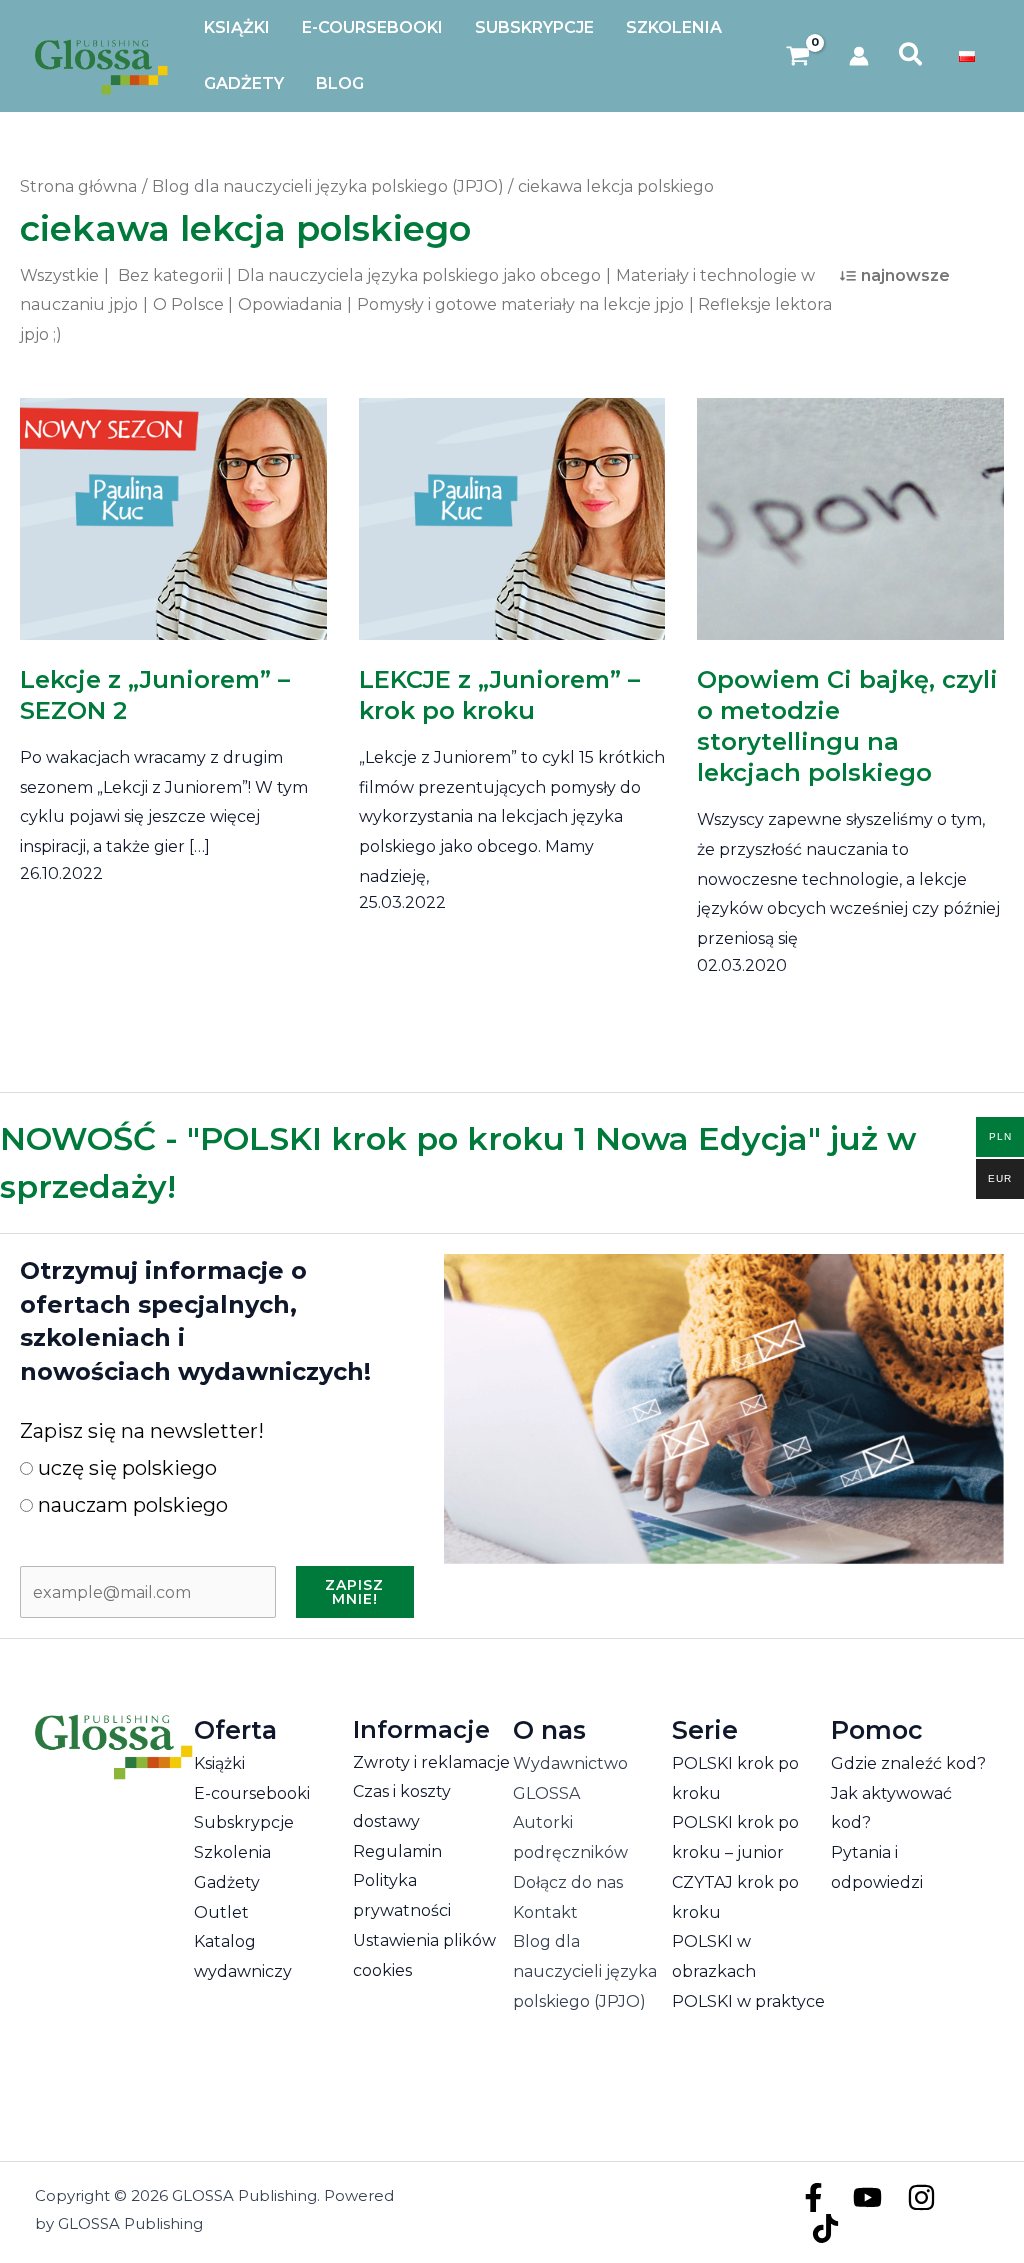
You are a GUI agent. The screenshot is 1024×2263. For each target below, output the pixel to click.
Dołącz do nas (568, 1882)
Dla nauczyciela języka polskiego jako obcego (419, 275)
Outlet (221, 1912)
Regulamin (397, 1851)
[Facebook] (813, 2197)
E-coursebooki (252, 1793)
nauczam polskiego (130, 1505)
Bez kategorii (170, 275)
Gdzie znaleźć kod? (908, 1763)
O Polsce (188, 304)
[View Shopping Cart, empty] (798, 56)
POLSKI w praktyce (748, 2001)
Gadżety (227, 1882)
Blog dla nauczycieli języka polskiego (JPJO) (585, 1971)
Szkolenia (232, 1852)
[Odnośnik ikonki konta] (859, 56)
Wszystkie (59, 275)
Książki (219, 1763)
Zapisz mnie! (354, 1592)
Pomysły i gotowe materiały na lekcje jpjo (520, 304)
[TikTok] (825, 2228)
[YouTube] (867, 2197)
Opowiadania (290, 304)
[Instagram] (921, 2197)
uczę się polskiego (125, 1468)
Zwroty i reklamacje (431, 1762)
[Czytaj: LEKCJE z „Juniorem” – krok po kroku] (512, 505)
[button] (911, 56)
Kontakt (545, 1912)
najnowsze (905, 275)
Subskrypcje (244, 1822)
